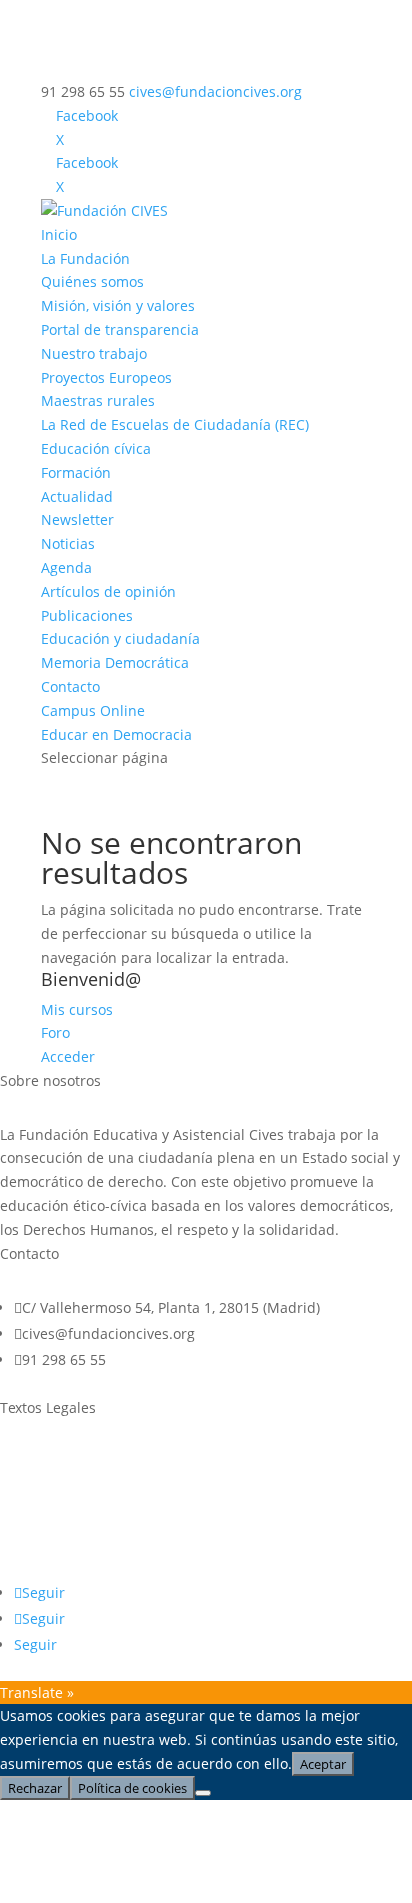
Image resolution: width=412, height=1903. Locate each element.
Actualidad (77, 496)
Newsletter (77, 519)
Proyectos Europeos (106, 377)
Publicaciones (87, 615)
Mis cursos (77, 1009)
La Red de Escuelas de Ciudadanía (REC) (175, 424)
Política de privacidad (72, 1499)
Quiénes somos (92, 281)
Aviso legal (35, 1461)
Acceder (68, 1056)
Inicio (59, 234)
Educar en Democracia (116, 734)
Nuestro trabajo (94, 353)
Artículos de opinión (108, 591)
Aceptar (323, 1764)
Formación (76, 472)
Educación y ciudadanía (120, 638)
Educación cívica (96, 448)
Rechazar (35, 1788)
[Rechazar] (203, 1793)
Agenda (66, 567)
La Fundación (85, 258)
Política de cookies (61, 1537)
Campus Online (93, 710)
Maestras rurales (98, 400)
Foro (55, 1032)
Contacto (70, 686)
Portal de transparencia (120, 329)
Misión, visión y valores (118, 305)
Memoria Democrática (115, 662)
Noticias (68, 543)
